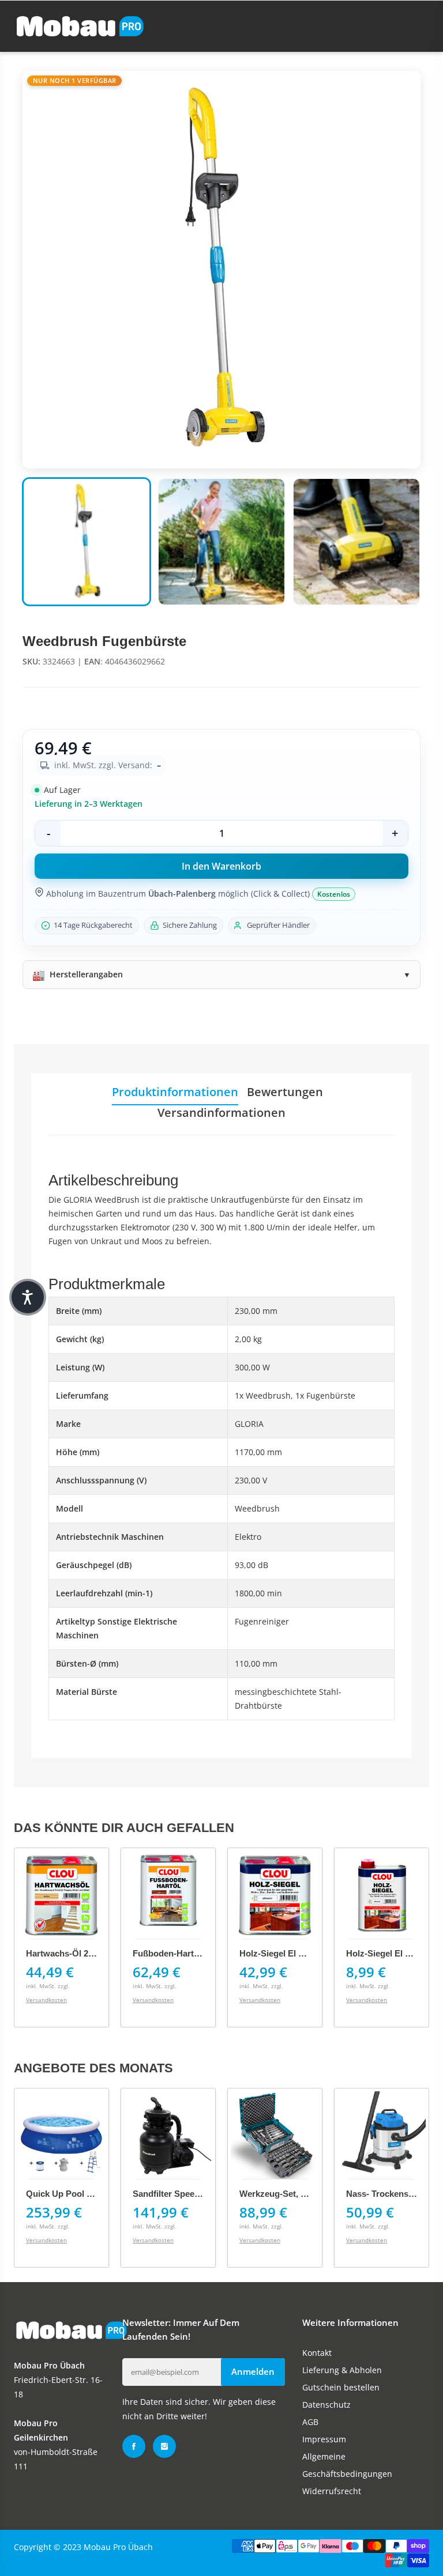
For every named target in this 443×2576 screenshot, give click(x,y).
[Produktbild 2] (221, 542)
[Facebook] (134, 2446)
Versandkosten (46, 2000)
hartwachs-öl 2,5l (62, 1953)
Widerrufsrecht (332, 2491)
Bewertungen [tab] (285, 1092)
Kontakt (317, 2353)
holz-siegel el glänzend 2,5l (296, 1953)
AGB (310, 2422)
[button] (28, 1297)
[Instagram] (164, 2446)
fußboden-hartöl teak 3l (182, 1953)
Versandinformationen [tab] (221, 1113)
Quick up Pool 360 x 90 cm (81, 2194)
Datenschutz (326, 2405)
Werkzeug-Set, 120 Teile (287, 2194)
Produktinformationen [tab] (175, 1092)
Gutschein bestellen (341, 2387)
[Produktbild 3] (356, 542)
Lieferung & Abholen (342, 2370)
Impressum (324, 2439)
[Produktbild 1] (87, 542)
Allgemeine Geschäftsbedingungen (347, 2465)
